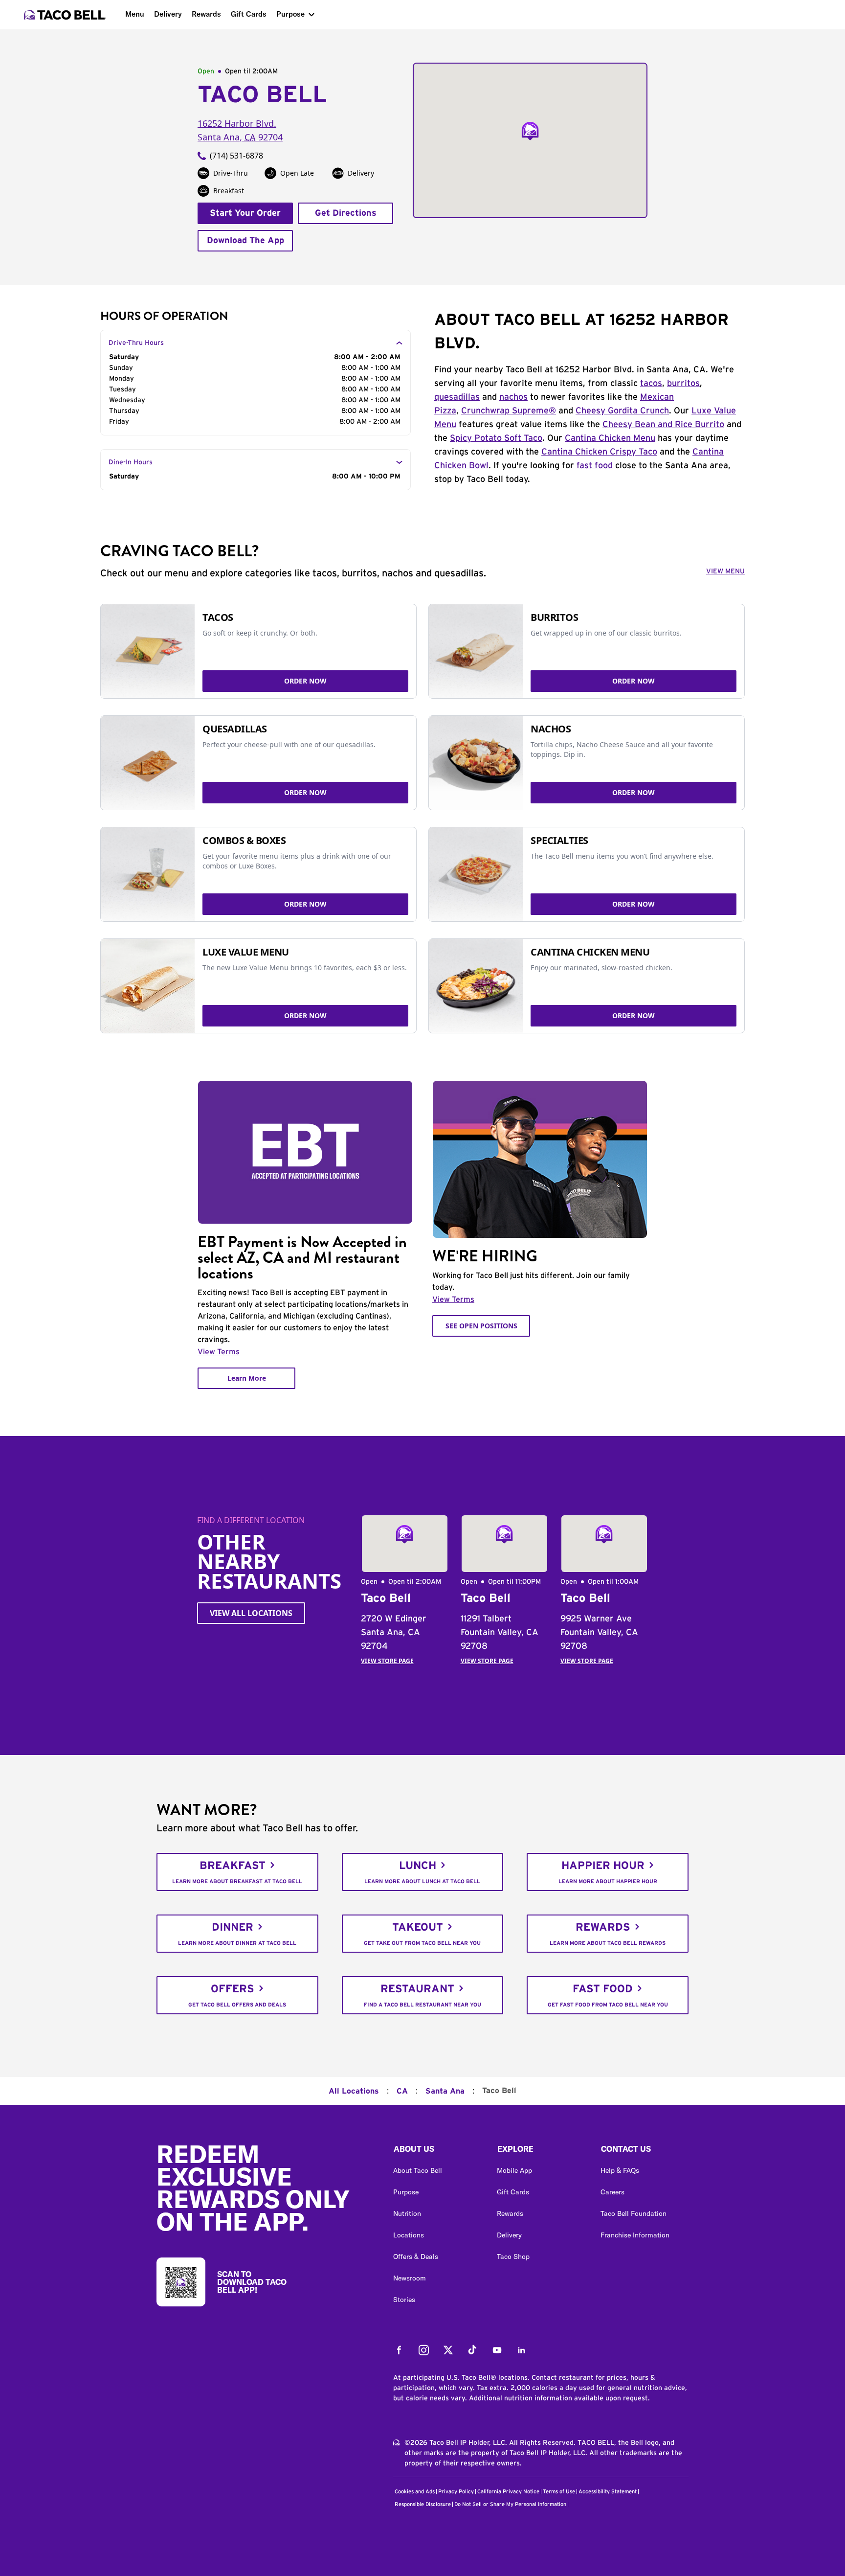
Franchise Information (635, 2235)
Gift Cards (249, 14)
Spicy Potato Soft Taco (496, 438)
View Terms (219, 1352)
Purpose (290, 14)
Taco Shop (513, 2257)
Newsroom (410, 2278)
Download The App (245, 241)
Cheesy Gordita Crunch (622, 411)
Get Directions (346, 213)
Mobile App (514, 2170)
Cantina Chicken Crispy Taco (599, 452)
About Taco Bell (418, 2170)
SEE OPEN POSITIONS (481, 1326)
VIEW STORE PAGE (387, 1661)
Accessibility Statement (608, 2492)
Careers (612, 2192)
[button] (437, 2151)
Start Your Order (245, 213)
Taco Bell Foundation (634, 2213)
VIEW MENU (725, 571)
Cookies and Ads (415, 2492)
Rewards (206, 14)
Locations (409, 2235)
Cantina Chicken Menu (610, 438)
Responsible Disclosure (423, 2504)
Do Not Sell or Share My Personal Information (510, 2504)
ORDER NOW (305, 681)
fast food (595, 466)
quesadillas (457, 397)
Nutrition (407, 2213)
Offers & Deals (416, 2257)
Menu (135, 14)
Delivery (168, 14)
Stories (404, 2300)
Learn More (247, 1378)
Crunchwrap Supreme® (509, 411)
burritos (683, 384)
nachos (513, 397)
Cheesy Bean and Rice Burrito (663, 425)
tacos (651, 384)
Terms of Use (559, 2492)
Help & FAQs (620, 2170)
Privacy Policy (456, 2492)
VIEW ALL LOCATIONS (251, 1613)
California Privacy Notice (508, 2492)
